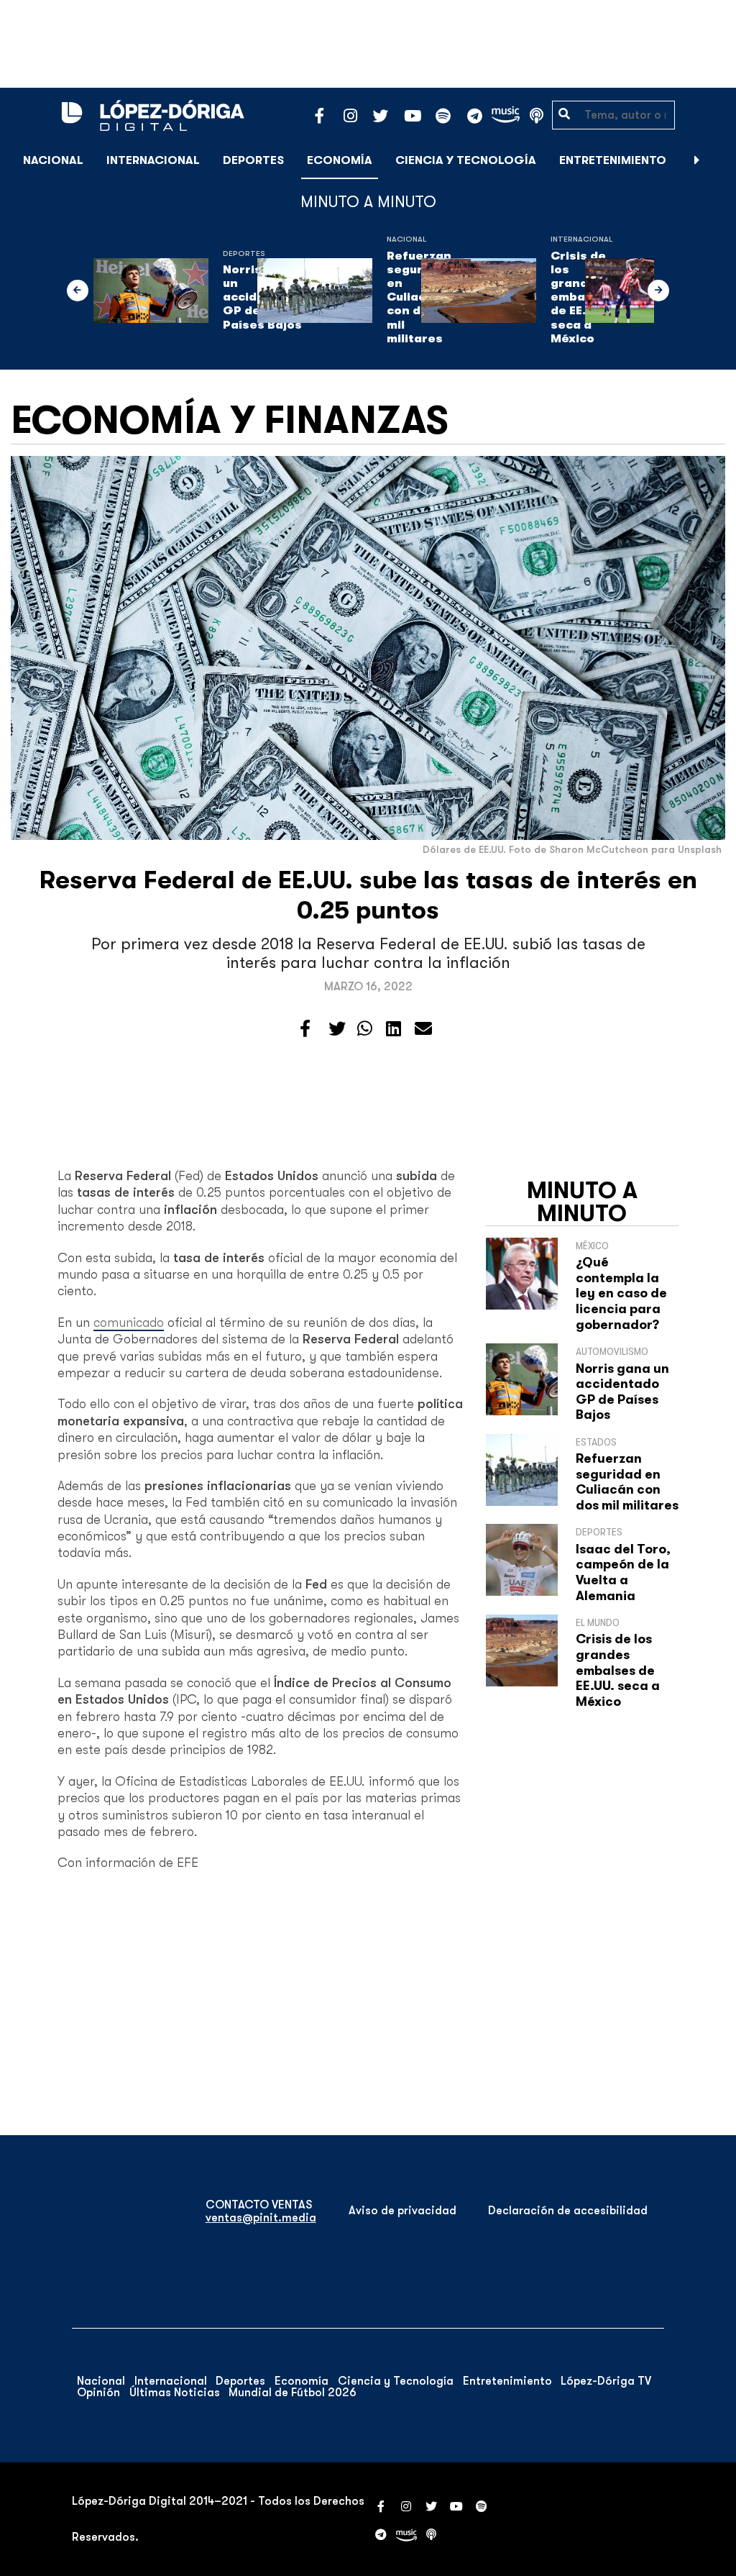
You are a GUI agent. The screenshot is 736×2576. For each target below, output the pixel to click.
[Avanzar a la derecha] (697, 160)
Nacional (53, 160)
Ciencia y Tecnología (466, 160)
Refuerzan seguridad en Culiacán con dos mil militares (627, 1482)
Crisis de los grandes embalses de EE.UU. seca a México (618, 1670)
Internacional (153, 160)
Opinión (98, 2393)
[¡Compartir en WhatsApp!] (365, 1029)
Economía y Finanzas (230, 420)
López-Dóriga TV (606, 2381)
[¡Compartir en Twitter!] (337, 1029)
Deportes (253, 160)
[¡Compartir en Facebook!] (305, 1029)
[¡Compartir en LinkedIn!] (394, 1029)
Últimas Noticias (175, 2393)
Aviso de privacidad (402, 2211)
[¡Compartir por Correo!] (423, 1029)
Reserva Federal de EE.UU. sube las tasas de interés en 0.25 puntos (368, 895)
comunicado (129, 1323)
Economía (340, 160)
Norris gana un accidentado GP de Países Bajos (622, 1392)
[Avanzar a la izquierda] (78, 291)
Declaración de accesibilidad (568, 2211)
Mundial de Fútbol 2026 (293, 2393)
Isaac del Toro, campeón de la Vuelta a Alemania (623, 1572)
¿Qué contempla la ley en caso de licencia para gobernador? (621, 1293)
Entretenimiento (613, 160)
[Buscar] (717, 160)
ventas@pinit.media (261, 2218)
